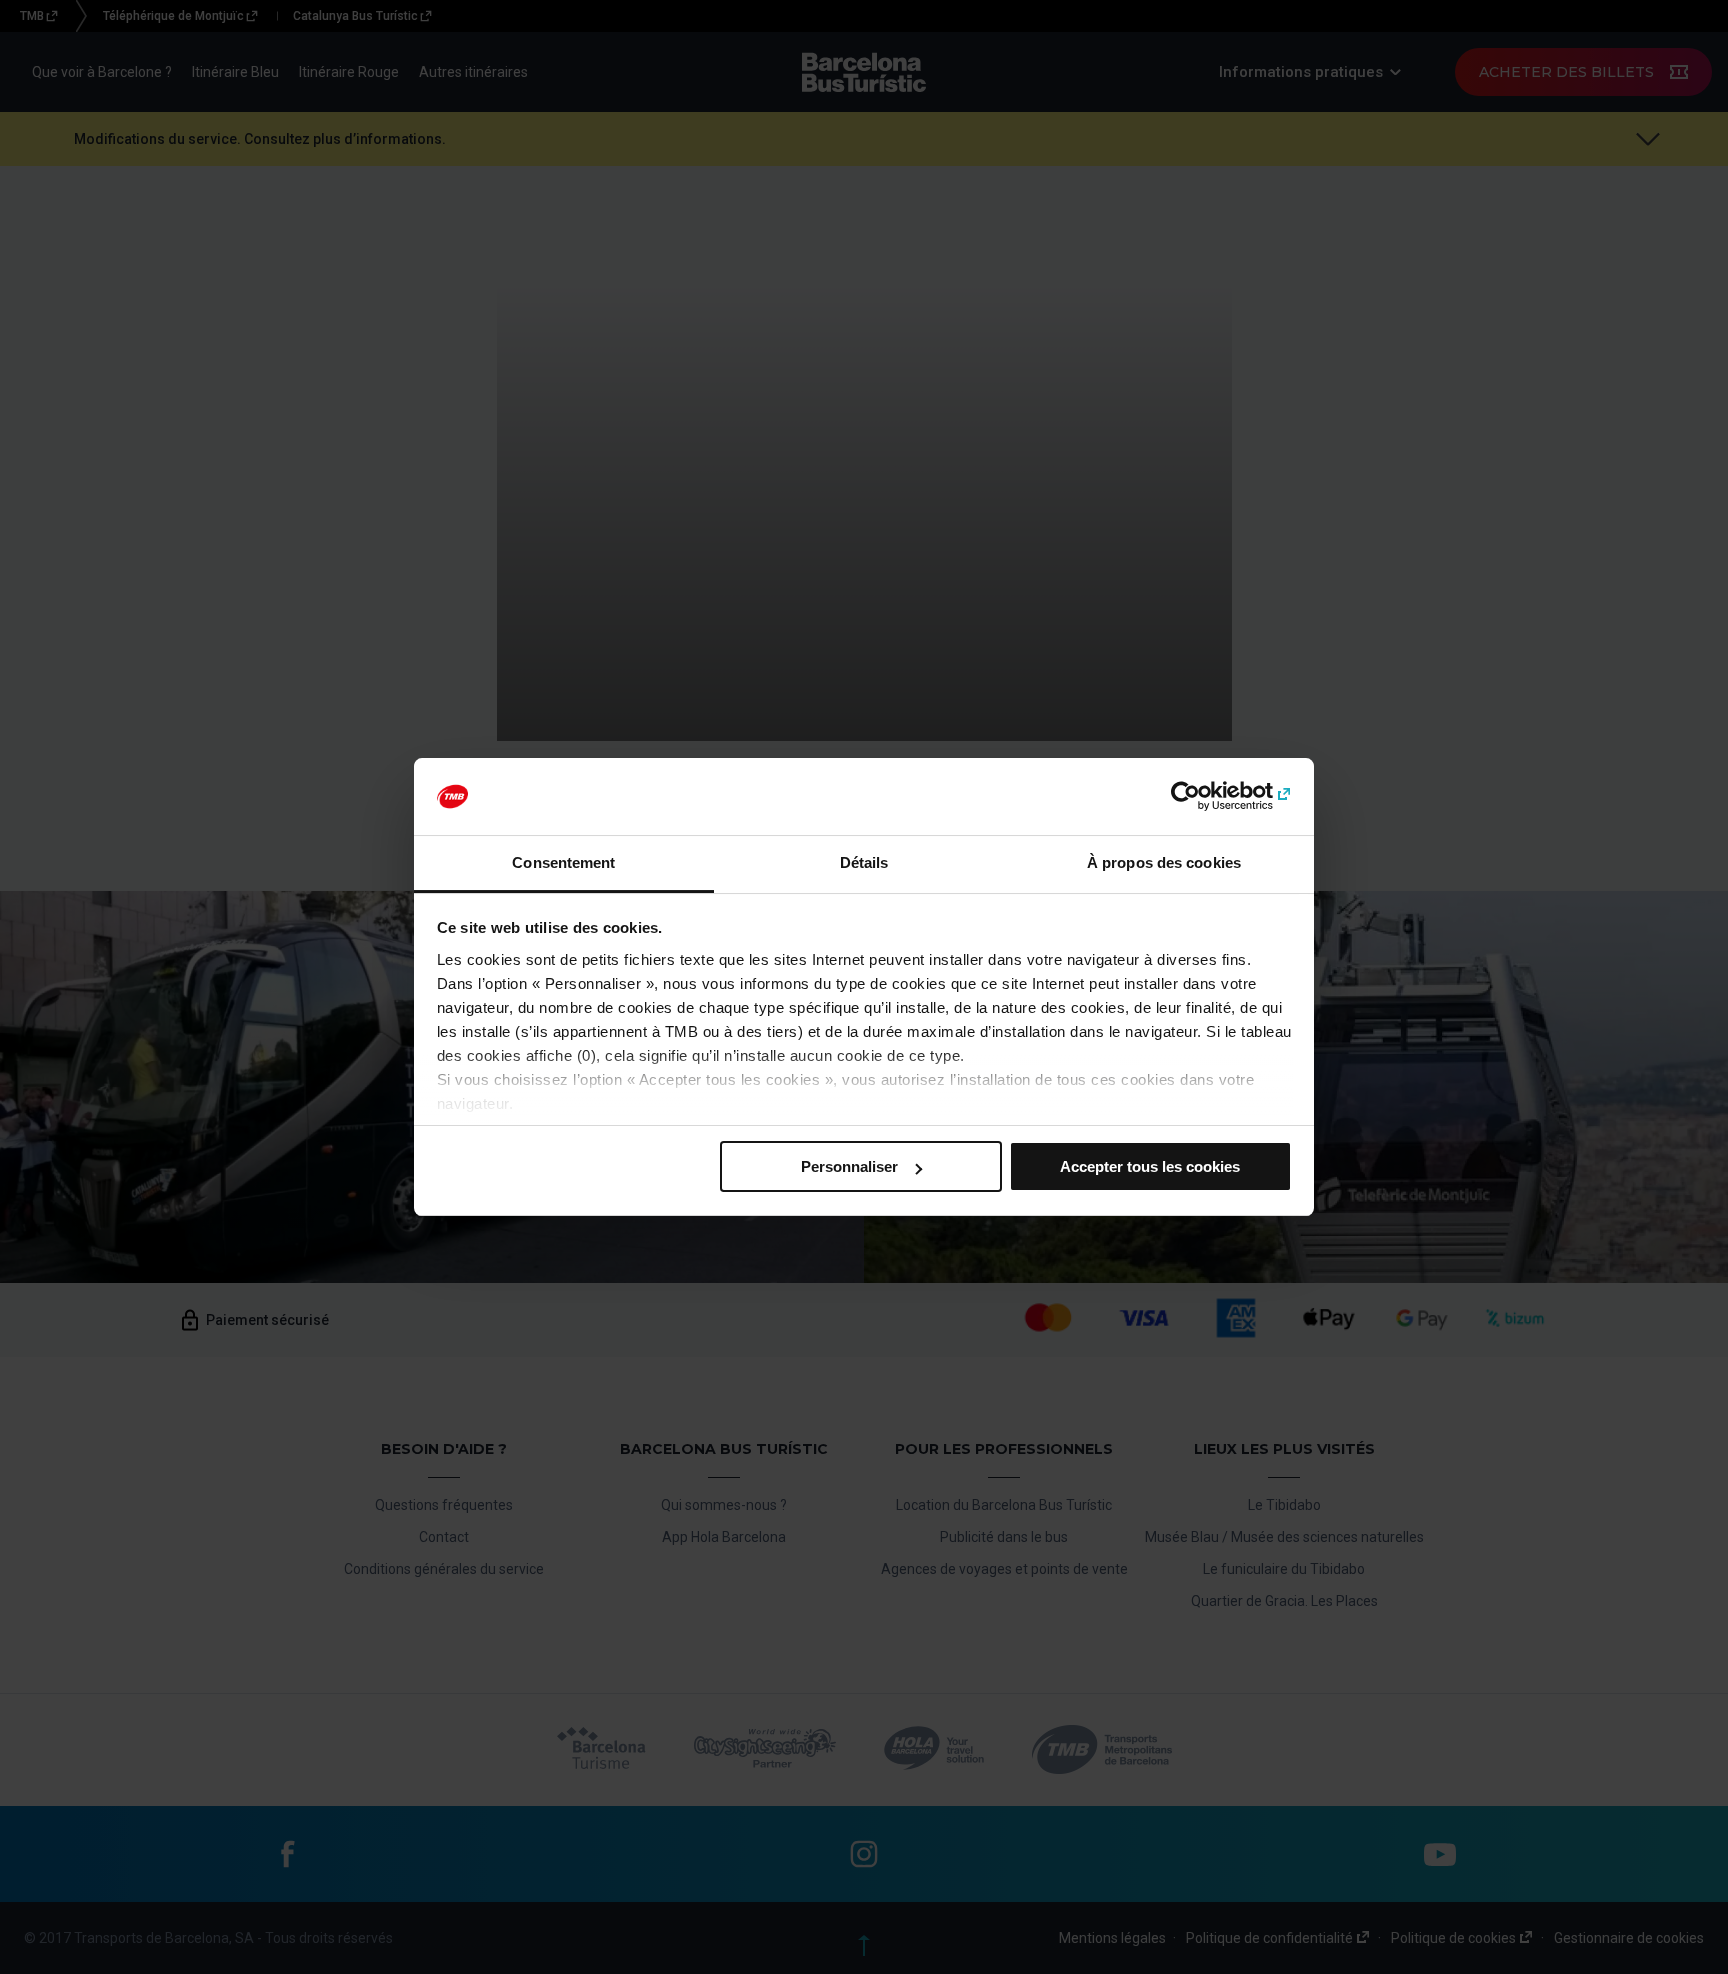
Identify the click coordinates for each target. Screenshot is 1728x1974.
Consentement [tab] (563, 862)
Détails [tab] (864, 862)
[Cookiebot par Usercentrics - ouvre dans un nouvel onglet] (1204, 797)
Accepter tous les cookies (1150, 1166)
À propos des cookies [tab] (1164, 862)
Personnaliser (849, 1166)
